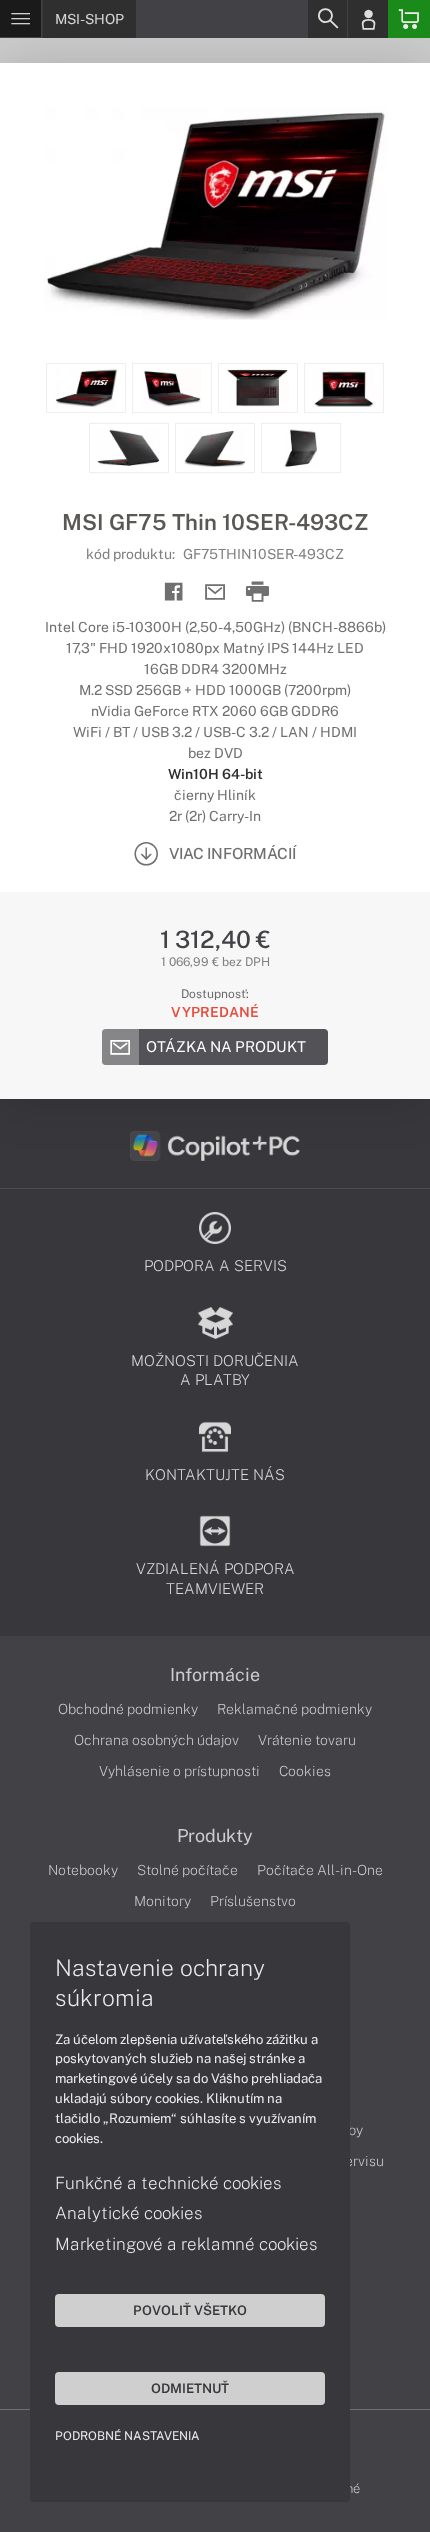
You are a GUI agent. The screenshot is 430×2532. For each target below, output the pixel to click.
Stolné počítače (187, 1870)
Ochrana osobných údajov (156, 1740)
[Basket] (409, 19)
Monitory (162, 1901)
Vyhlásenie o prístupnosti (179, 1771)
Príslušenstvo (253, 1901)
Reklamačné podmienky (294, 1709)
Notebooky (83, 1870)
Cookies (305, 1771)
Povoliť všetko (190, 2310)
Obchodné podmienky (128, 1709)
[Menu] (20, 19)
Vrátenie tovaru (307, 1740)
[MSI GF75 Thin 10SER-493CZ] (215, 213)
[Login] (368, 19)
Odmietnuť (190, 2388)
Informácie (215, 1675)
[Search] (327, 19)
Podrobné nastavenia (127, 2436)
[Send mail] (215, 592)
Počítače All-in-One (320, 1870)
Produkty (215, 1836)
